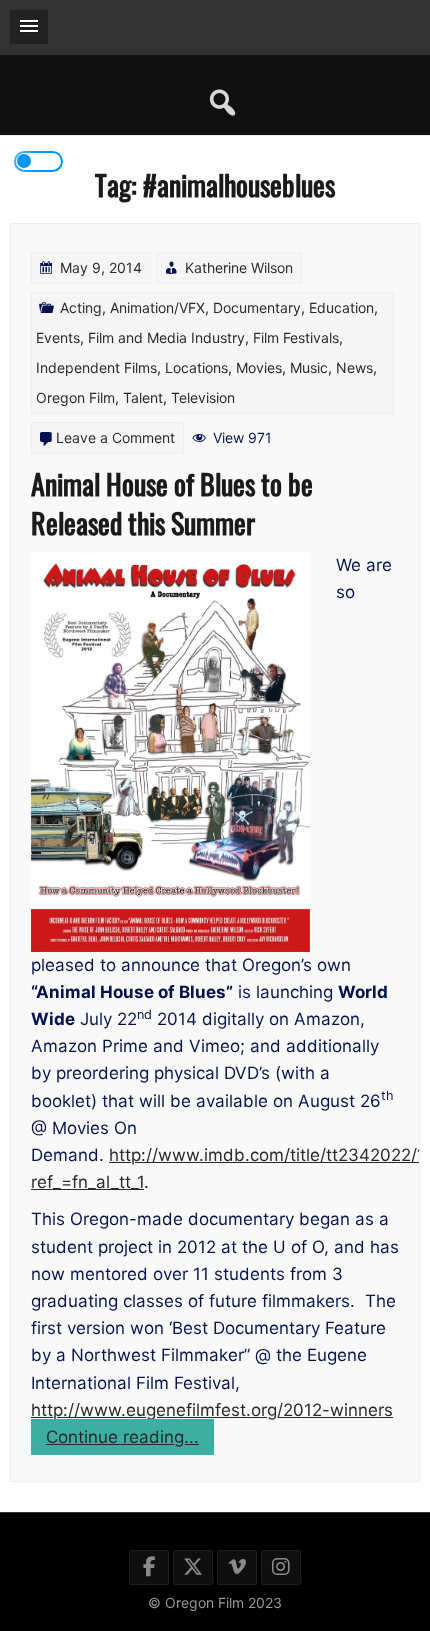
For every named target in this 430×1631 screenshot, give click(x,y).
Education (341, 307)
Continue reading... (130, 1440)
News (354, 367)
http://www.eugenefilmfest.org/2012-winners (212, 1410)
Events (58, 337)
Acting (81, 307)
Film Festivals (296, 337)
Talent (143, 397)
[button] (29, 27)
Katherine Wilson (239, 267)
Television (203, 397)
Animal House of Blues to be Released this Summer (172, 503)
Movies (259, 367)
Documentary (257, 307)
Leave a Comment (115, 437)
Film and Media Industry (166, 337)
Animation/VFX (157, 307)
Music (309, 367)
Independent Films (96, 367)
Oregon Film (75, 397)
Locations (196, 367)
